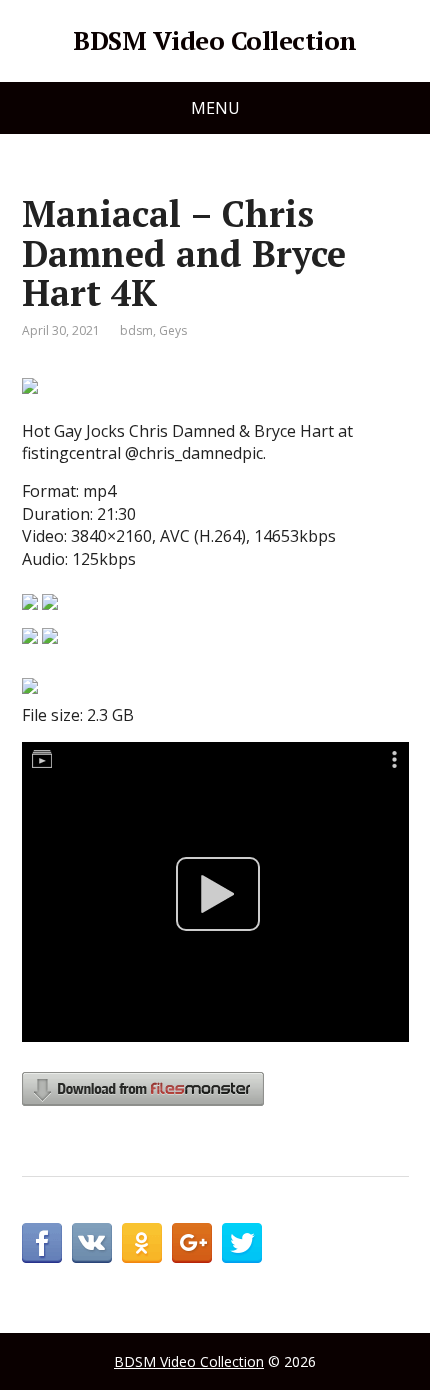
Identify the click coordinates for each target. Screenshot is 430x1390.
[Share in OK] (142, 1243)
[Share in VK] (92, 1243)
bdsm (136, 330)
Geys (173, 330)
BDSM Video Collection (214, 41)
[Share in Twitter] (242, 1243)
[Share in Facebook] (42, 1243)
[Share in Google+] (192, 1243)
